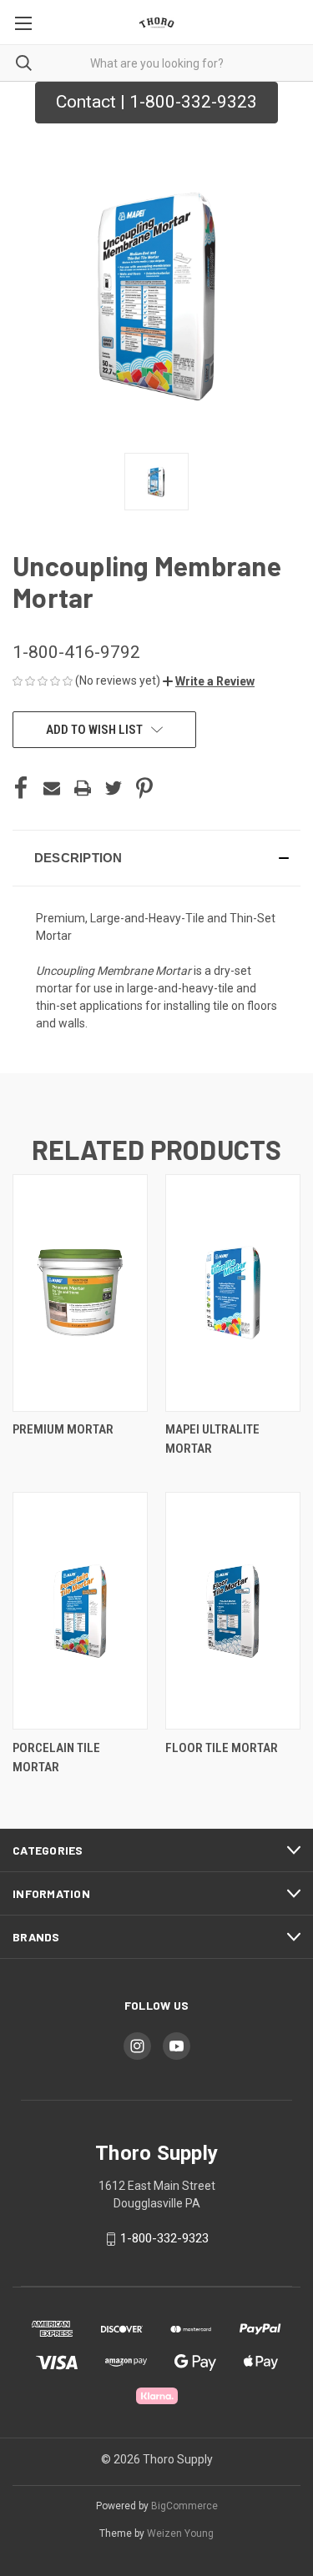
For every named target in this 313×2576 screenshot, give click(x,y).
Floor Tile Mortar (222, 1748)
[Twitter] (114, 788)
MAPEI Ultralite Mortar (212, 1439)
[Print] (83, 788)
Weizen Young (180, 2533)
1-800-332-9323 (164, 2238)
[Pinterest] (144, 788)
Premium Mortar (63, 1429)
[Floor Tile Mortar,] (233, 1611)
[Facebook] (21, 788)
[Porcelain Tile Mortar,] (80, 1611)
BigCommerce (184, 2506)
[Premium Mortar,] (80, 1293)
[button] (209, 681)
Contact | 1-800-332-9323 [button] (156, 102)
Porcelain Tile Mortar (56, 1758)
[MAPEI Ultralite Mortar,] (233, 1293)
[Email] (52, 788)
